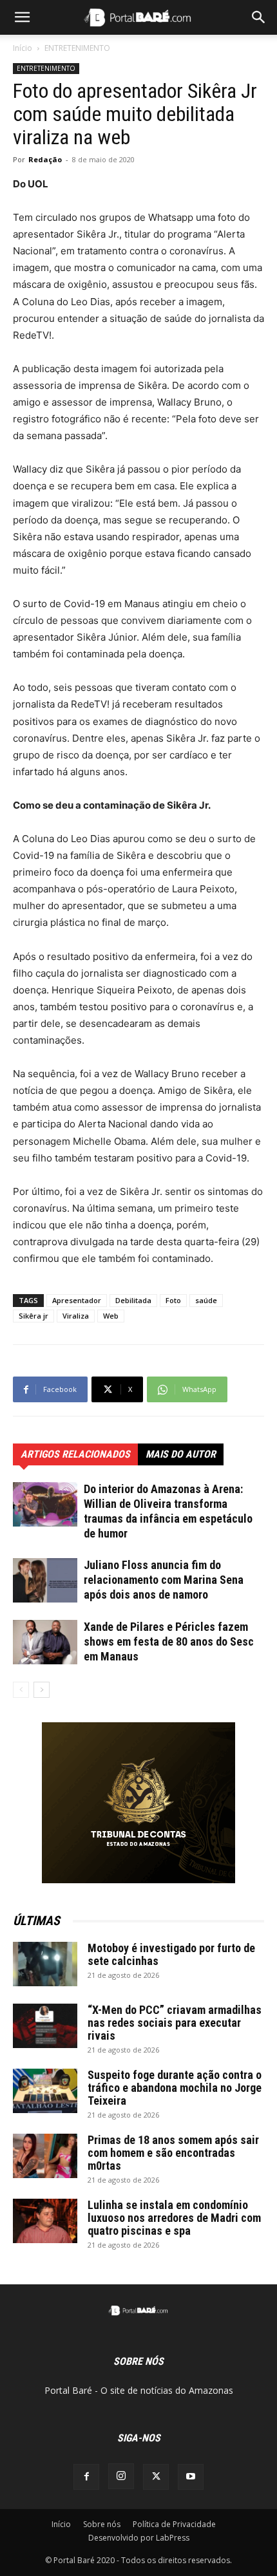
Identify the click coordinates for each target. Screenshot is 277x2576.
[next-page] (42, 1690)
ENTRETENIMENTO (77, 48)
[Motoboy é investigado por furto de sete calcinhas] (45, 1964)
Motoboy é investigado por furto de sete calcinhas (171, 1954)
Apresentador (77, 1300)
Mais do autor (181, 1454)
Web (111, 1316)
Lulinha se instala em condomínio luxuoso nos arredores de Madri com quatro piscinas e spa (174, 2218)
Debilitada (133, 1300)
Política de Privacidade (174, 2524)
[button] (22, 17)
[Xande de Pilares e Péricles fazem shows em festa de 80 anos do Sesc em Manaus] (45, 1642)
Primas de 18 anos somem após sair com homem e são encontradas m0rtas (173, 2153)
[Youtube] (191, 2477)
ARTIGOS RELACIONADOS (75, 1454)
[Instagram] (121, 2476)
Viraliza (76, 1316)
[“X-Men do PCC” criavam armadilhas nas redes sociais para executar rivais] (45, 2026)
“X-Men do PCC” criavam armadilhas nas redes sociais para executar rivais (175, 2023)
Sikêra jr (33, 1316)
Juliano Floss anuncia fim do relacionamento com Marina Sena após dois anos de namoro (164, 1580)
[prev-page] (21, 1690)
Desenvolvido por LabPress (139, 2538)
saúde (206, 1300)
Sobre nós (102, 2524)
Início (23, 48)
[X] (156, 2477)
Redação (45, 159)
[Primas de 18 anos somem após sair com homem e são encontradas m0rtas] (45, 2156)
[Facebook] (86, 2477)
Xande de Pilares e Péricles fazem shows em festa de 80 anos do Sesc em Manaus (169, 1641)
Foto (173, 1300)
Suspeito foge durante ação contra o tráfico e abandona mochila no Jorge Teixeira (175, 2088)
